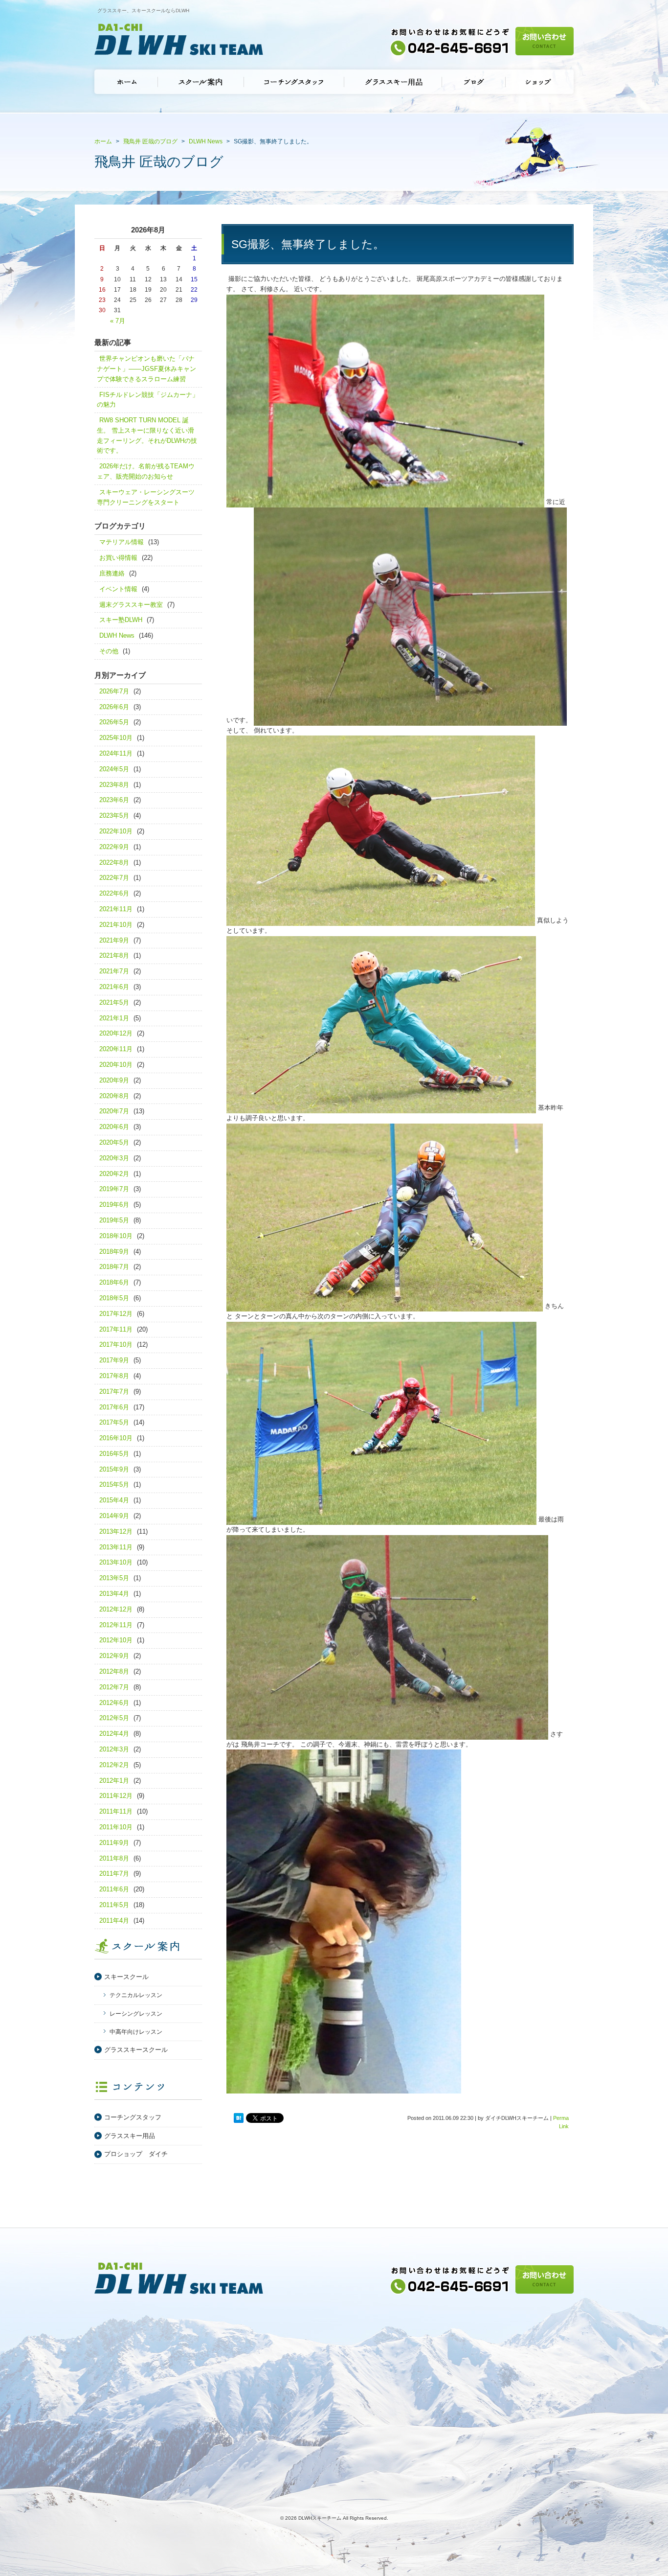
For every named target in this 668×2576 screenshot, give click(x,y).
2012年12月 (116, 1609)
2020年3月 (114, 1158)
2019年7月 (114, 1189)
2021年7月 (114, 971)
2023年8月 (114, 785)
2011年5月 (114, 1905)
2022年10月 (116, 831)
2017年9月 (114, 1360)
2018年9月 (114, 1252)
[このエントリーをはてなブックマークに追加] (239, 2118)
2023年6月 (114, 800)
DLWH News (117, 635)
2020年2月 (114, 1174)
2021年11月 (116, 909)
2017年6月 (114, 1407)
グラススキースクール (136, 2050)
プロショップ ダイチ (136, 2154)
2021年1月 (114, 1018)
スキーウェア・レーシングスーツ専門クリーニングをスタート (146, 497)
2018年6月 (114, 1282)
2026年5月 (114, 722)
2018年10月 (116, 1236)
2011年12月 (116, 1796)
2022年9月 (114, 847)
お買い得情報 (118, 558)
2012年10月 (116, 1640)
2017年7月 (114, 1391)
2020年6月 (114, 1127)
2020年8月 (114, 1096)
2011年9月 (114, 1843)
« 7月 (118, 321)
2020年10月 (116, 1065)
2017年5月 (114, 1422)
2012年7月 (114, 1687)
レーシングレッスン (136, 2014)
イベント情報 (118, 589)
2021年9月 (114, 940)
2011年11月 (116, 1811)
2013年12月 (116, 1531)
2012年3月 (114, 1749)
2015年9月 (114, 1469)
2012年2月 (114, 1765)
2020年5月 (114, 1142)
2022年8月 (114, 862)
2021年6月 (114, 987)
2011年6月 (114, 1889)
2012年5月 (114, 1718)
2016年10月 (116, 1438)
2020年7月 (114, 1111)
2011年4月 (114, 1920)
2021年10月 (116, 925)
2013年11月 (116, 1547)
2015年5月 (114, 1484)
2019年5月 (114, 1220)
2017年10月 (116, 1345)
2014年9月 (114, 1516)
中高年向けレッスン (136, 2032)
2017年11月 (116, 1329)
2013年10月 (116, 1562)
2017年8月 (114, 1376)
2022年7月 (114, 878)
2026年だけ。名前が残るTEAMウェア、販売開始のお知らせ (146, 471)
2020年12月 (116, 1033)
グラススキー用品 (130, 2136)
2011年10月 (116, 1827)
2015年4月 (114, 1500)
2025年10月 (116, 738)
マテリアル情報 (122, 542)
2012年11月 (116, 1625)
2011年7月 (114, 1874)
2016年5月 (114, 1454)
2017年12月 (116, 1314)
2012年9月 (114, 1656)
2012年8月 (114, 1671)
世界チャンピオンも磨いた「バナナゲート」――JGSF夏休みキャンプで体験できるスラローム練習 (146, 369)
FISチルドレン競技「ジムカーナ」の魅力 (148, 400)
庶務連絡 (112, 573)
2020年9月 (114, 1080)
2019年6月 (114, 1205)
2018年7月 (114, 1267)
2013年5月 (114, 1578)
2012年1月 (114, 1781)
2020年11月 (116, 1049)
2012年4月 (114, 1734)
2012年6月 (114, 1703)
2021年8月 (114, 955)
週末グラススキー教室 (131, 605)
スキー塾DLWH (121, 620)
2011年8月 (114, 1858)
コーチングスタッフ (133, 2117)
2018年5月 (114, 1298)
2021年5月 (114, 1002)
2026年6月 (114, 707)
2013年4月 (114, 1594)
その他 (109, 651)
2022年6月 (114, 893)
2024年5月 (114, 769)
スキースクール (126, 1977)
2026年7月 (114, 691)
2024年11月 (116, 753)
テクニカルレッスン (136, 1995)
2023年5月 (114, 816)
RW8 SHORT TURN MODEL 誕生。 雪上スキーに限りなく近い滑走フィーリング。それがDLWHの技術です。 (147, 435)
